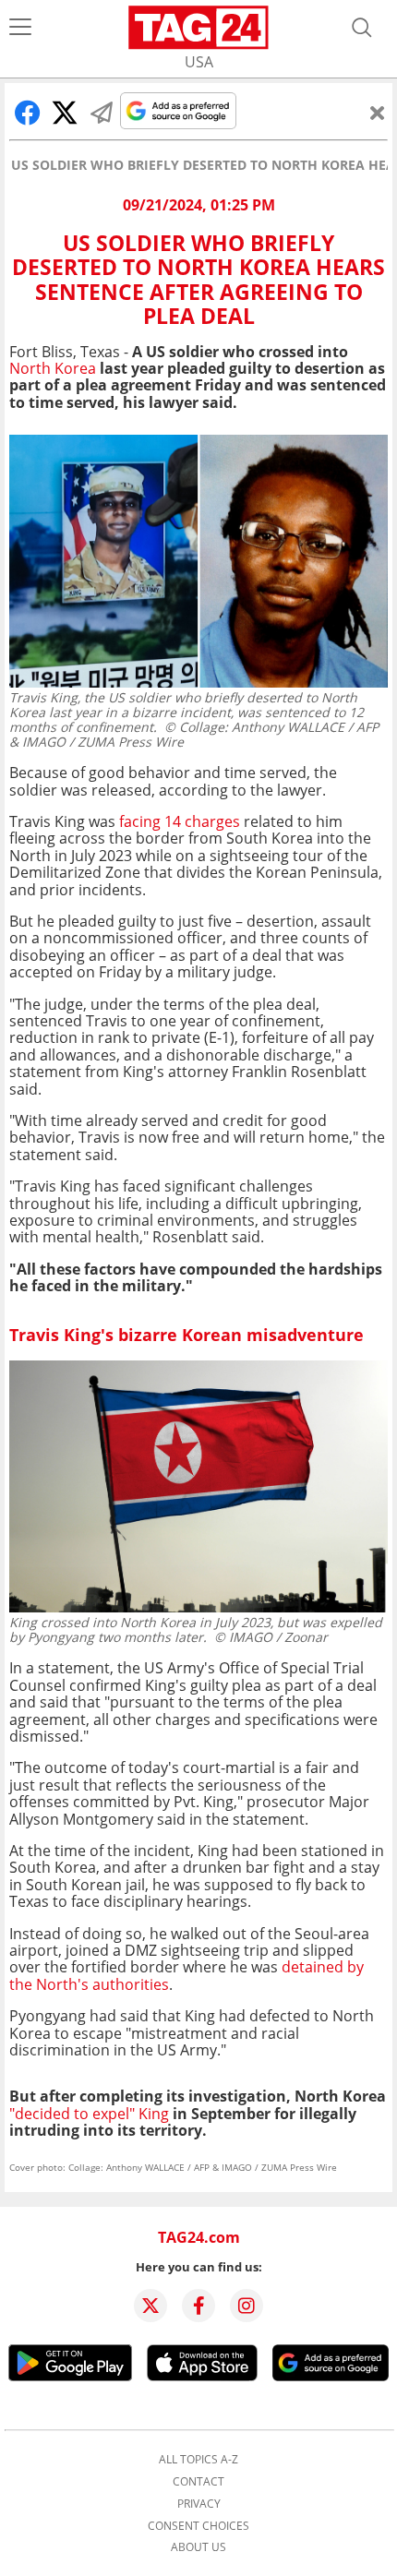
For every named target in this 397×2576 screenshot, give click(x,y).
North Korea (53, 368)
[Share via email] (102, 113)
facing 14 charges (180, 821)
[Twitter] (150, 2306)
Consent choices (198, 2526)
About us (198, 2547)
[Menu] (20, 28)
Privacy (199, 2504)
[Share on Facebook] (28, 113)
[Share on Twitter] (65, 113)
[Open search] (362, 28)
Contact (198, 2482)
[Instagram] (247, 2306)
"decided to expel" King (89, 2114)
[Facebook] (198, 2306)
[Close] (378, 113)
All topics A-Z (198, 2460)
